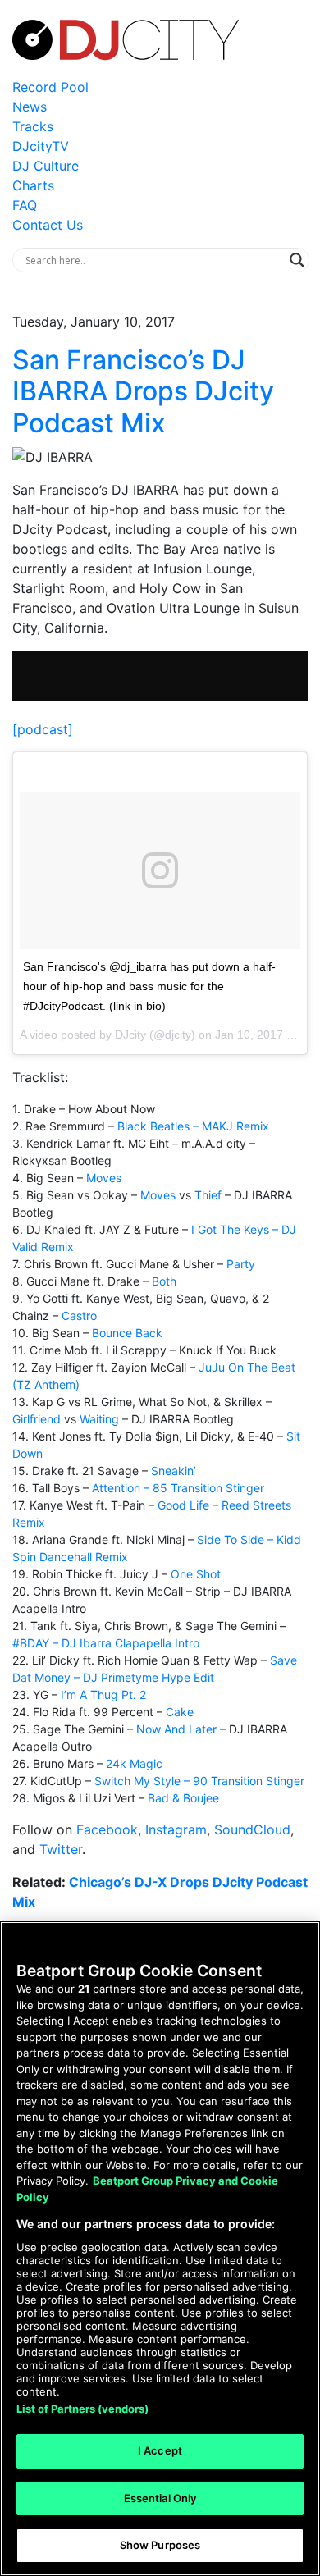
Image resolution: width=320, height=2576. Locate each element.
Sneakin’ (174, 1471)
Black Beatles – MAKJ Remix (193, 1126)
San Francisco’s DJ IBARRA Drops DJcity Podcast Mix (143, 391)
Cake (180, 1712)
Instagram (176, 1829)
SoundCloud (252, 1829)
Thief (208, 1195)
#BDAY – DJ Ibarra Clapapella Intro (106, 1643)
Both (164, 1281)
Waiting (99, 1419)
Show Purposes (160, 2545)
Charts (33, 185)
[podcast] (43, 729)
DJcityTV (41, 146)
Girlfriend (37, 1419)
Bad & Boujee (183, 1798)
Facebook (107, 1829)
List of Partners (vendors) (82, 2409)
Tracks (33, 126)
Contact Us (48, 225)
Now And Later (176, 1729)
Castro (79, 1315)
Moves (104, 1178)
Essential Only (160, 2498)
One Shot (196, 1574)
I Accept (160, 2450)
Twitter (61, 1849)
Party (241, 1264)
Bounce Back (127, 1333)
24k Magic (134, 1763)
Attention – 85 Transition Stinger (178, 1488)
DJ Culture (46, 166)
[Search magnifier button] (297, 260)
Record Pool (50, 87)
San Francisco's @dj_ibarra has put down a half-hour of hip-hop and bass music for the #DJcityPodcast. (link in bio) (149, 986)
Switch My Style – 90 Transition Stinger (199, 1781)
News (30, 107)
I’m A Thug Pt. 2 (103, 1694)
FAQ (25, 205)
